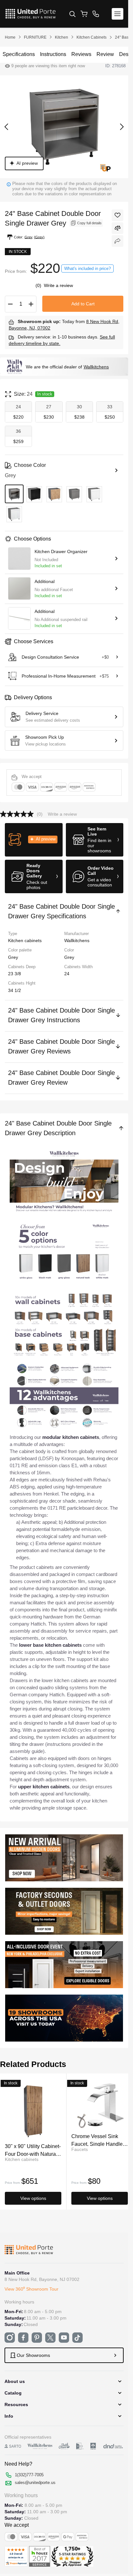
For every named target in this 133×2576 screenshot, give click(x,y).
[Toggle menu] (118, 14)
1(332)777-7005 (29, 2475)
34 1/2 (15, 990)
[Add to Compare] (118, 228)
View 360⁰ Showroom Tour (31, 2289)
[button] (34, 840)
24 (67, 974)
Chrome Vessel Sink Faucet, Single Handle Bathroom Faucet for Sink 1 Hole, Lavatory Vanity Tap (97, 2140)
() (39, 285)
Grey (69, 957)
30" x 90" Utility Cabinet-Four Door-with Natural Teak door (33, 2150)
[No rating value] (18, 814)
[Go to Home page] (31, 14)
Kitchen (61, 37)
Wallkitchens (96, 367)
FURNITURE (35, 37)
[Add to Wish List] (118, 215)
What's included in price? (87, 269)
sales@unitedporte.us (35, 2483)
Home (10, 37)
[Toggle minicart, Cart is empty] (84, 14)
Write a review (58, 285)
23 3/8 (15, 974)
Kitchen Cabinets (92, 37)
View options (33, 2198)
